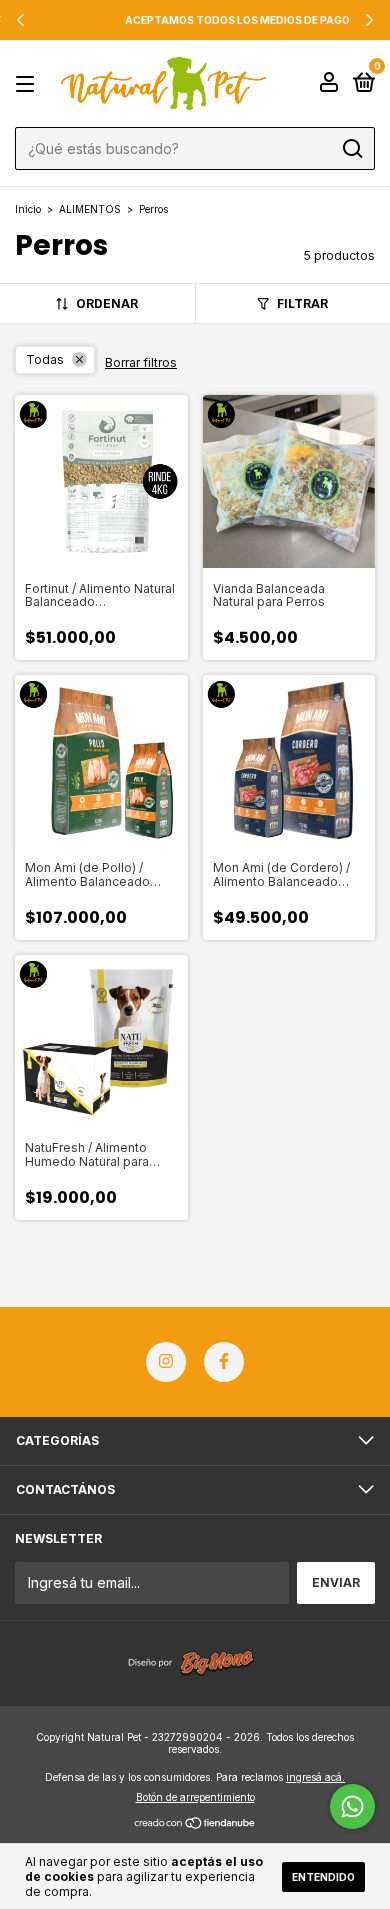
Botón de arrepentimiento (195, 1797)
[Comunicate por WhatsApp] (352, 1806)
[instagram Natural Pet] (166, 1362)
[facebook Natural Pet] (224, 1362)
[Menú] (28, 84)
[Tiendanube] (195, 1824)
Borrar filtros (141, 362)
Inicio (28, 209)
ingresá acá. (315, 1777)
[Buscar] (351, 149)
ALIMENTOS (90, 209)
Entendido (323, 1877)
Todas (45, 359)
